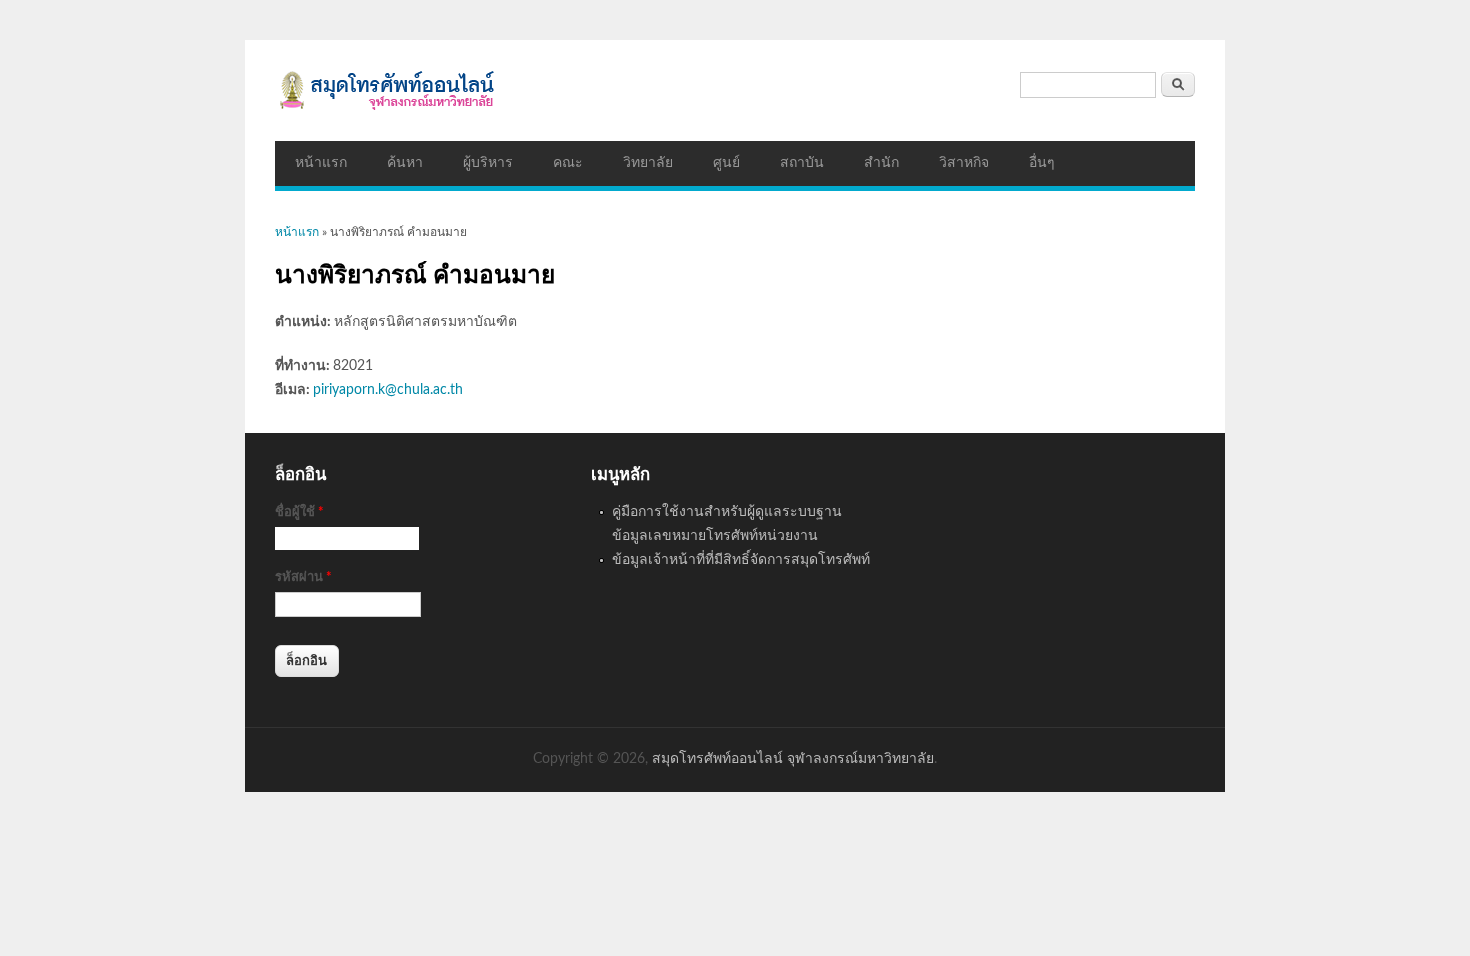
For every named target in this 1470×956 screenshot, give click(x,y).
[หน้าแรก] (735, 90)
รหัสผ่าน (303, 577)
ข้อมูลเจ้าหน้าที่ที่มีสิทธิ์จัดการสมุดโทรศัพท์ (741, 560)
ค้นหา (405, 163)
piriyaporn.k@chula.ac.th (388, 390)
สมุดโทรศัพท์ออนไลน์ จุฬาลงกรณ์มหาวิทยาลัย (793, 759)
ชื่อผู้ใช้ (299, 512)
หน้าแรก (321, 163)
